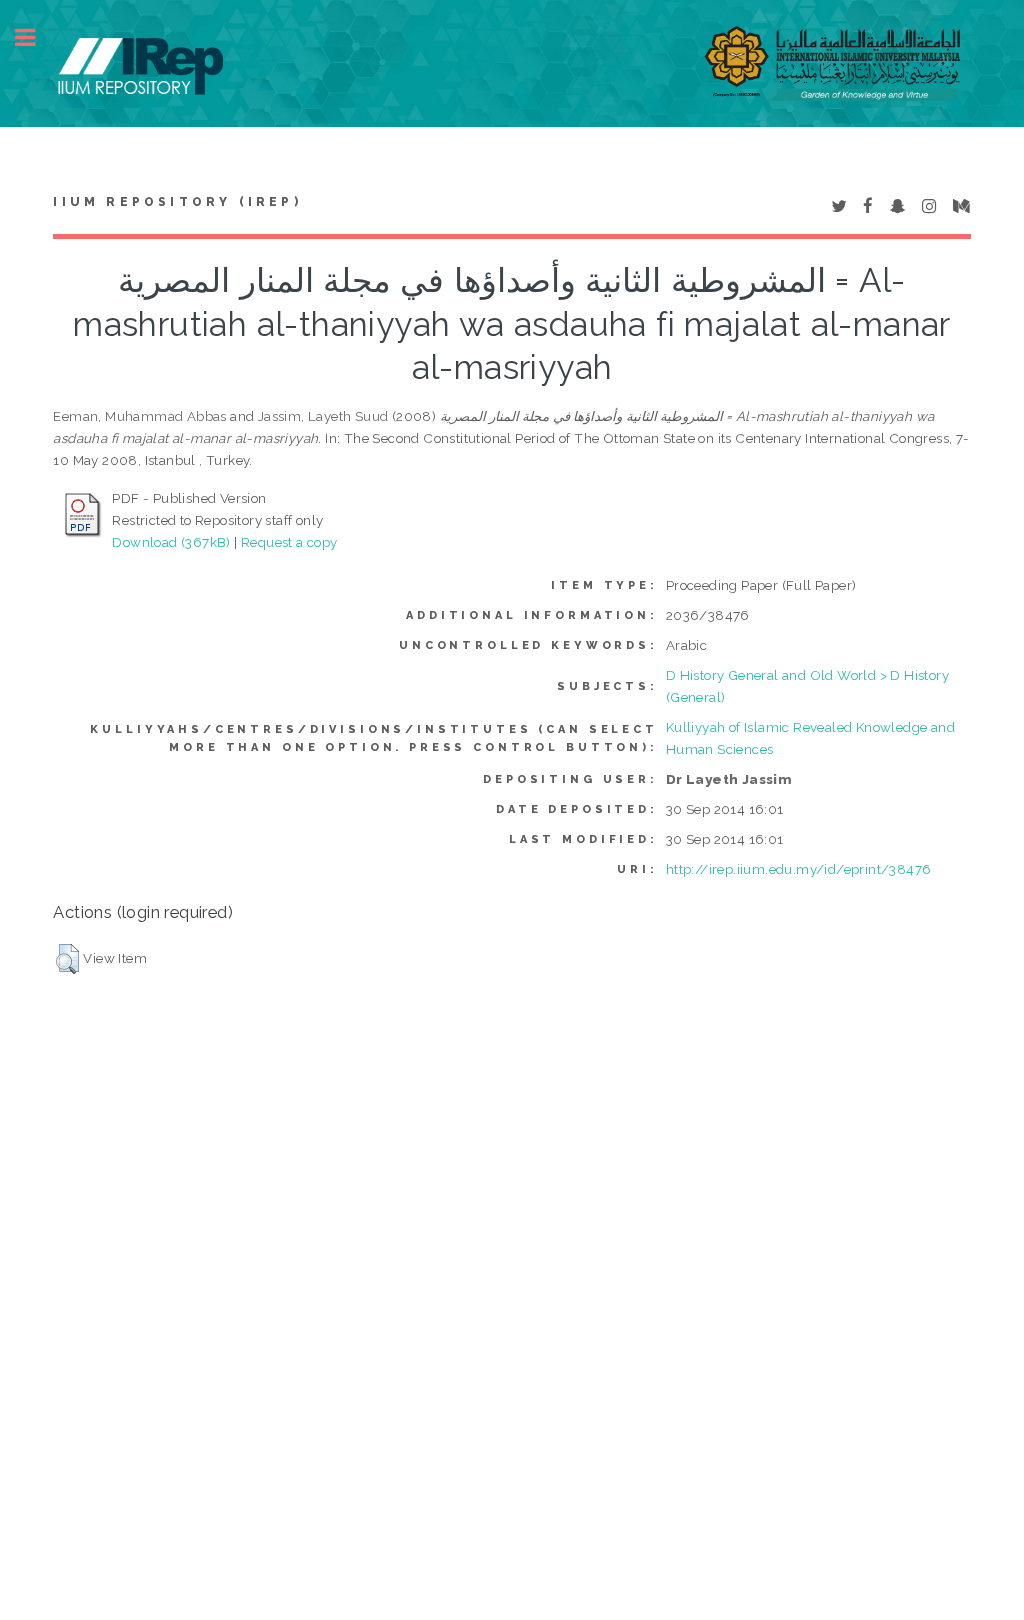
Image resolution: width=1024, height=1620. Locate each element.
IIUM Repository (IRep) (177, 202)
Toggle (36, 37)
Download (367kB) (171, 542)
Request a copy (289, 542)
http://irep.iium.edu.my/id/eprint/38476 (799, 869)
